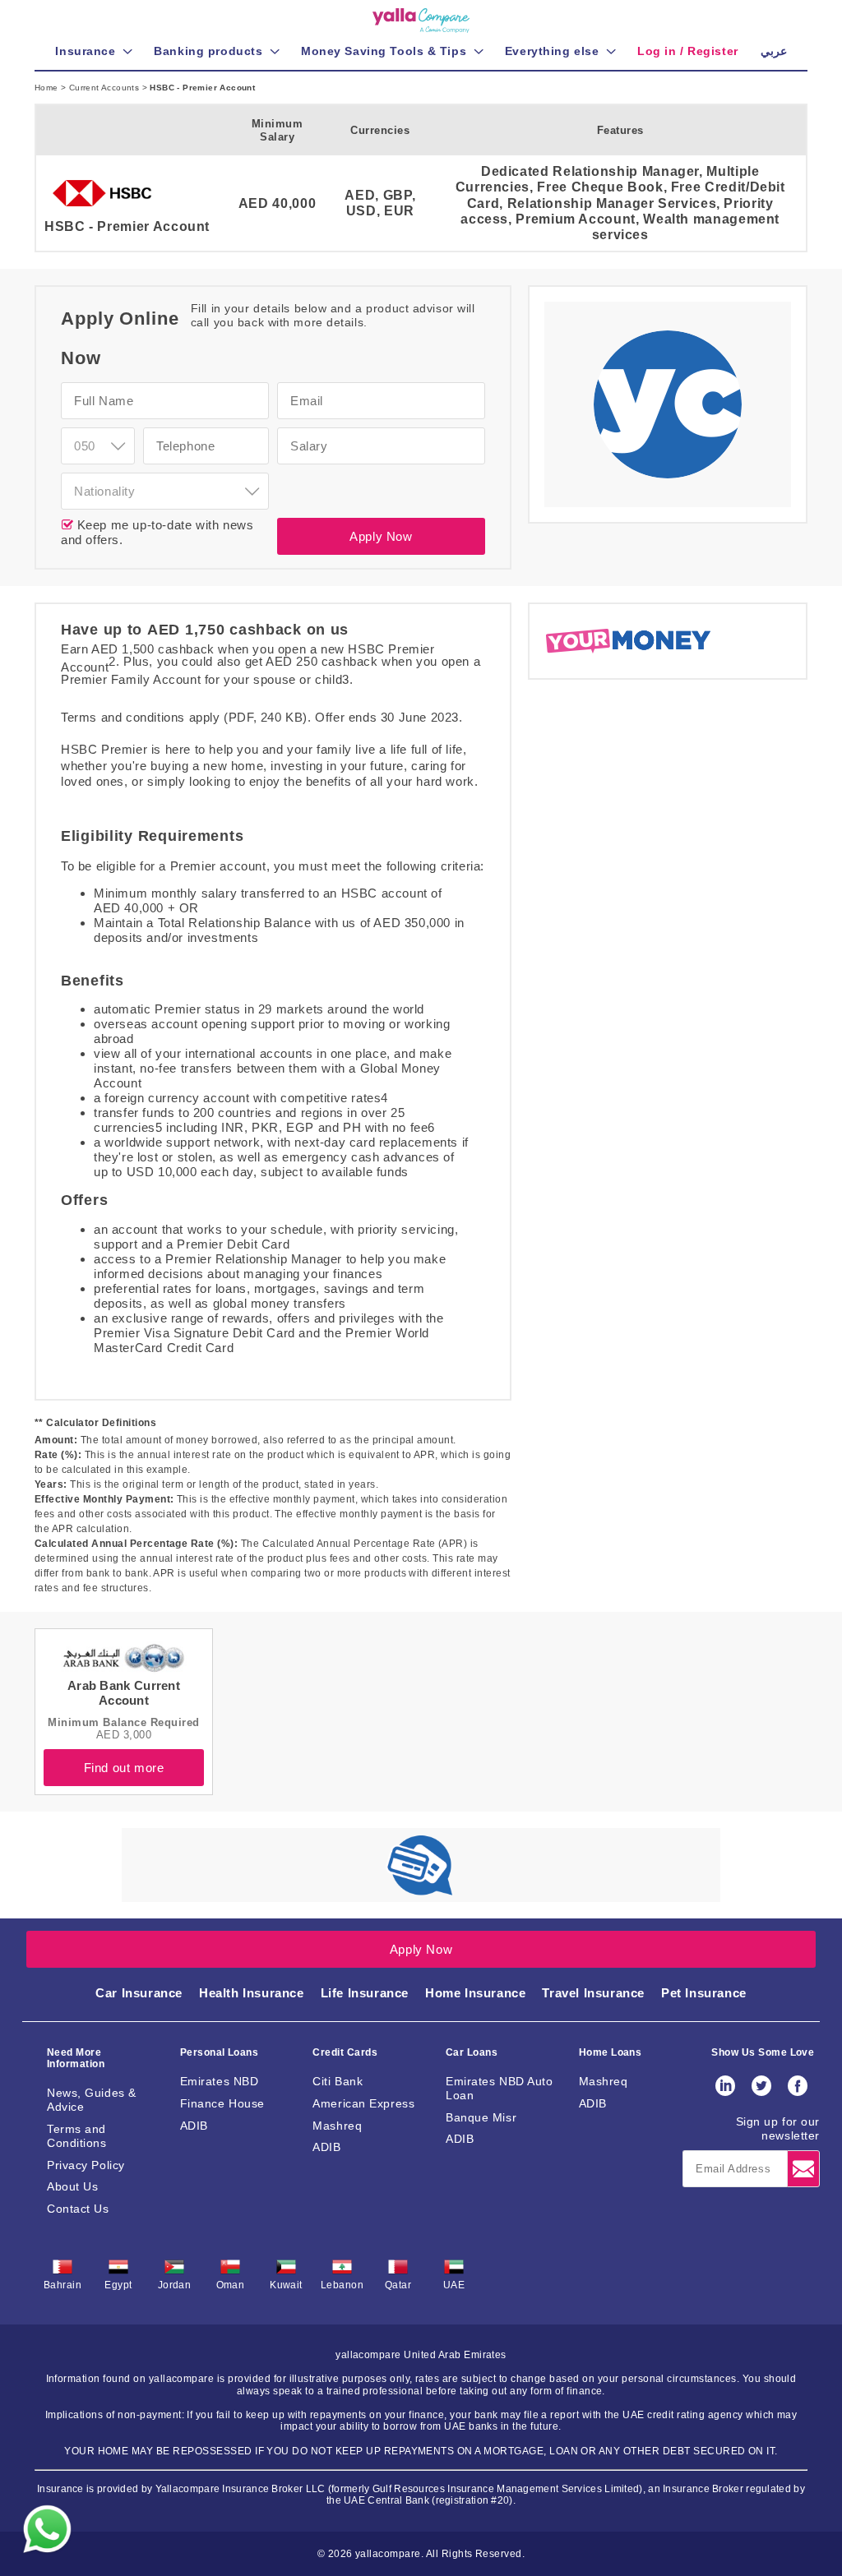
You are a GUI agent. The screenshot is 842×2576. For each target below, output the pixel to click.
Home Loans (611, 2052)
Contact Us (78, 2209)
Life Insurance (365, 1993)
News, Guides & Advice (92, 2100)
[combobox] (98, 446)
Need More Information (76, 2058)
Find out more (124, 1768)
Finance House (222, 2103)
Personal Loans (220, 2052)
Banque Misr (481, 2117)
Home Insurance (475, 1993)
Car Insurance (139, 1993)
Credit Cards (345, 2052)
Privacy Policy (86, 2165)
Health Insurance (252, 1993)
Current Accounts (106, 88)
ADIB (194, 2126)
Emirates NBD (220, 2081)
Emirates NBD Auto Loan (500, 2088)
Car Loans (472, 2052)
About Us (72, 2186)
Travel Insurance (593, 1993)
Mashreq (337, 2126)
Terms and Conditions (77, 2136)
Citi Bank (338, 2081)
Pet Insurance (704, 1993)
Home (48, 88)
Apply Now (381, 536)
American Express (363, 2103)
